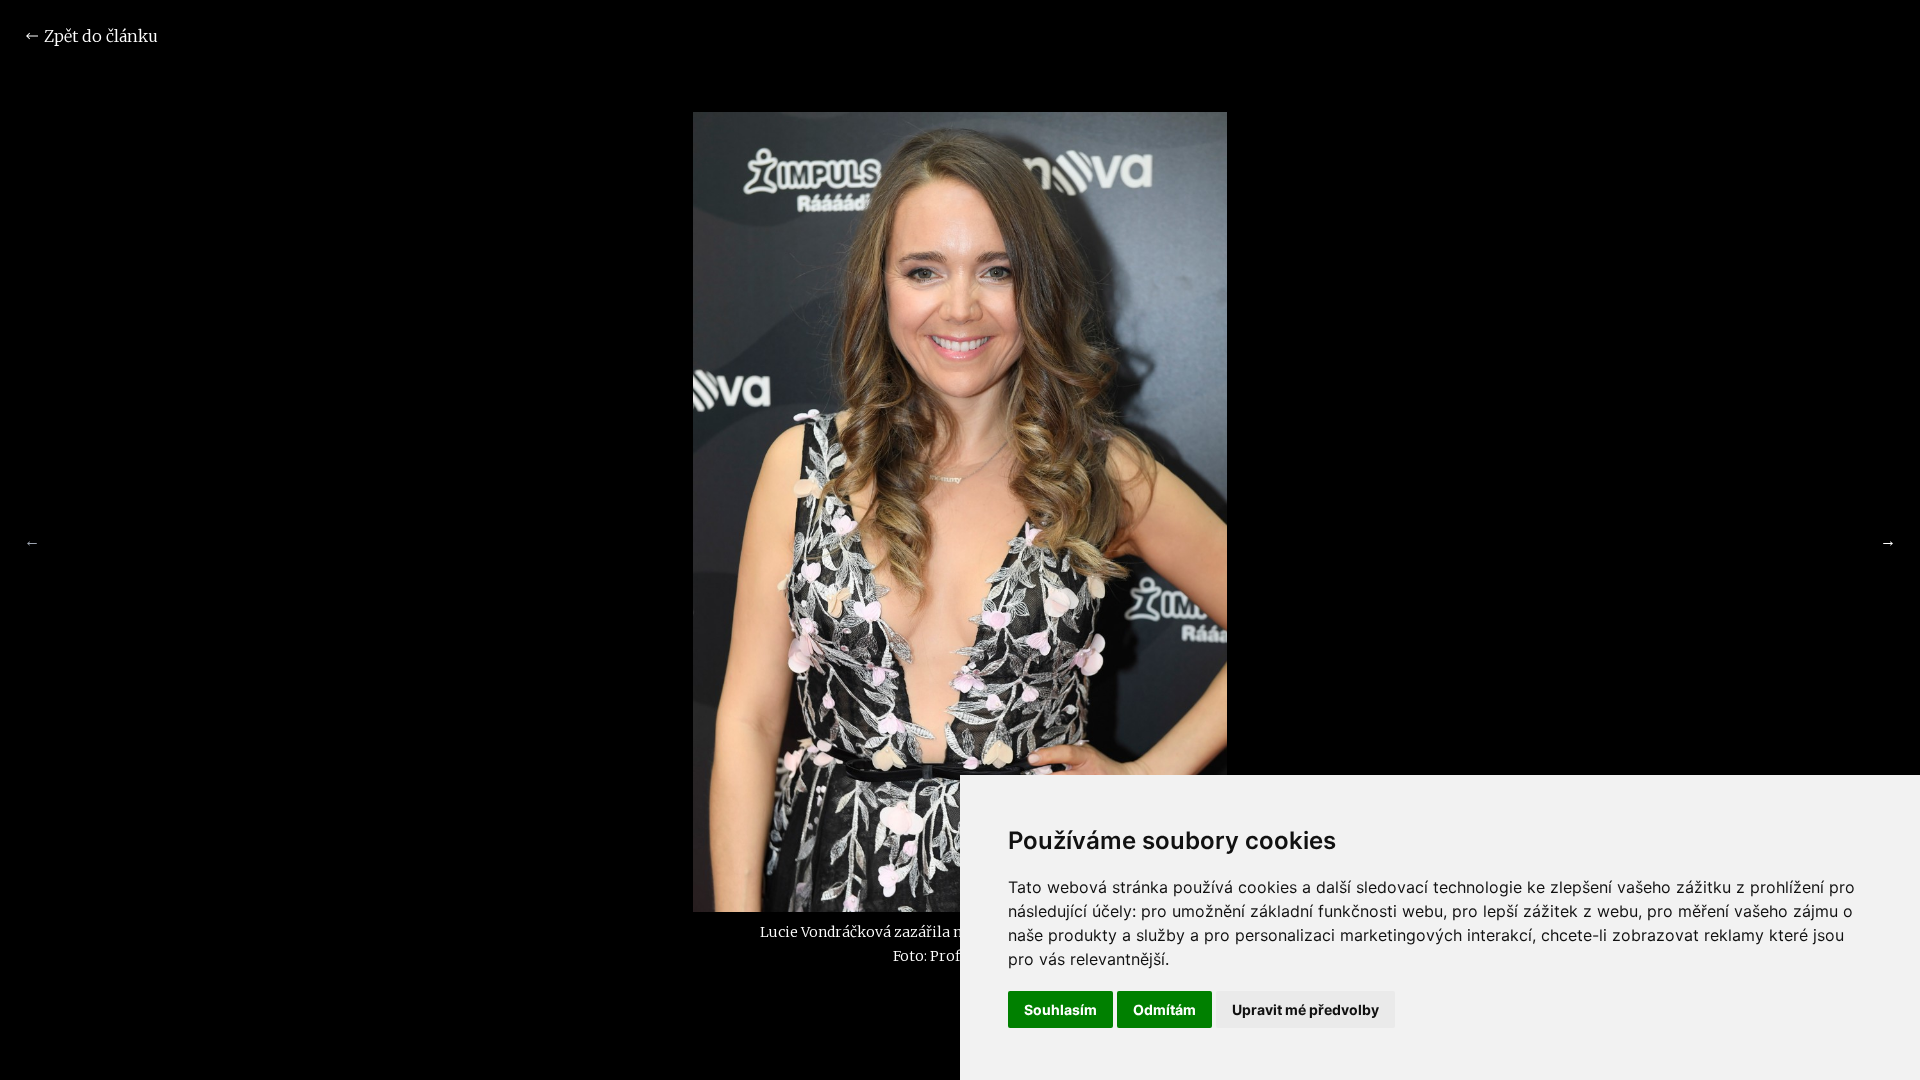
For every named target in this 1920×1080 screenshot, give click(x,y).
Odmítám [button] (1164, 1009)
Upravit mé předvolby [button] (1305, 1009)
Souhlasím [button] (1060, 1009)
